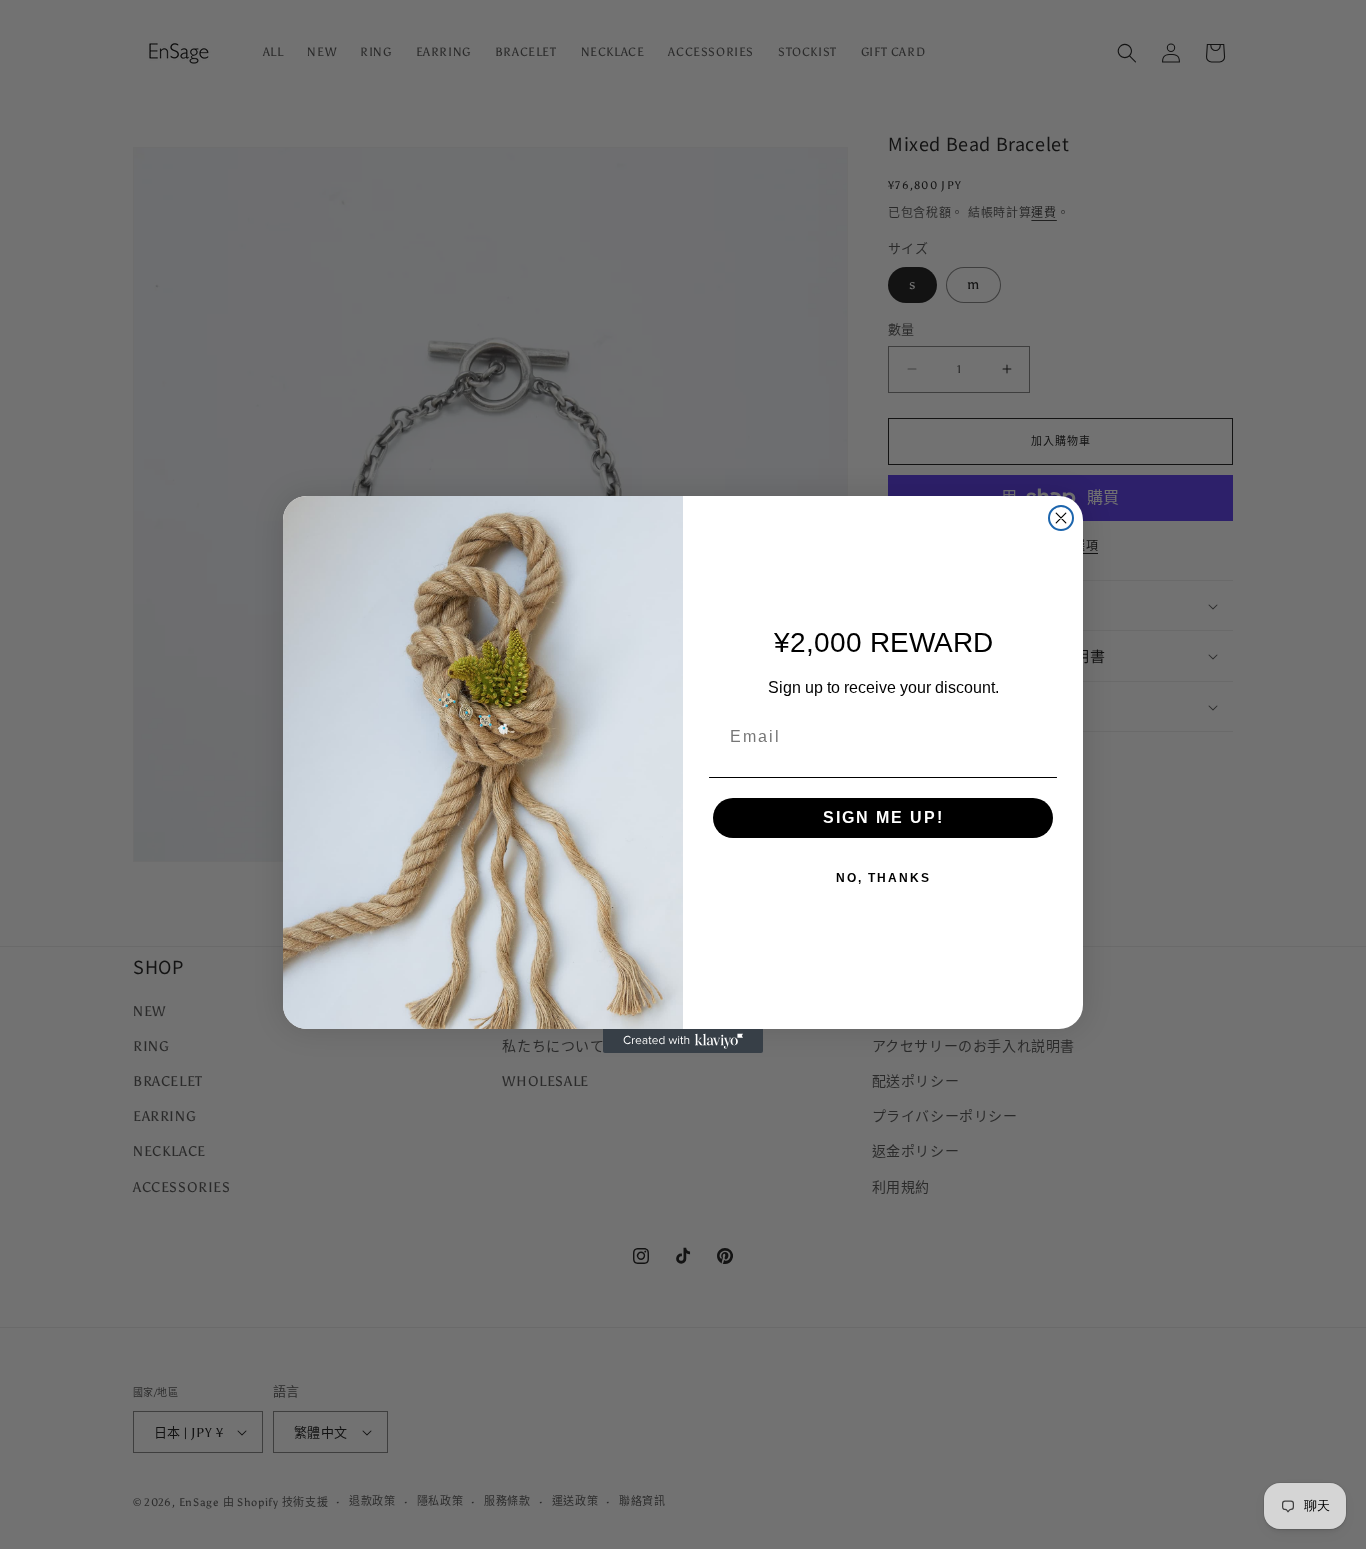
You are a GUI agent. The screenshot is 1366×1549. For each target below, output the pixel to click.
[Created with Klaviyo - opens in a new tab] (683, 1041)
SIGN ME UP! (883, 817)
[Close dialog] (1061, 518)
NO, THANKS (883, 878)
